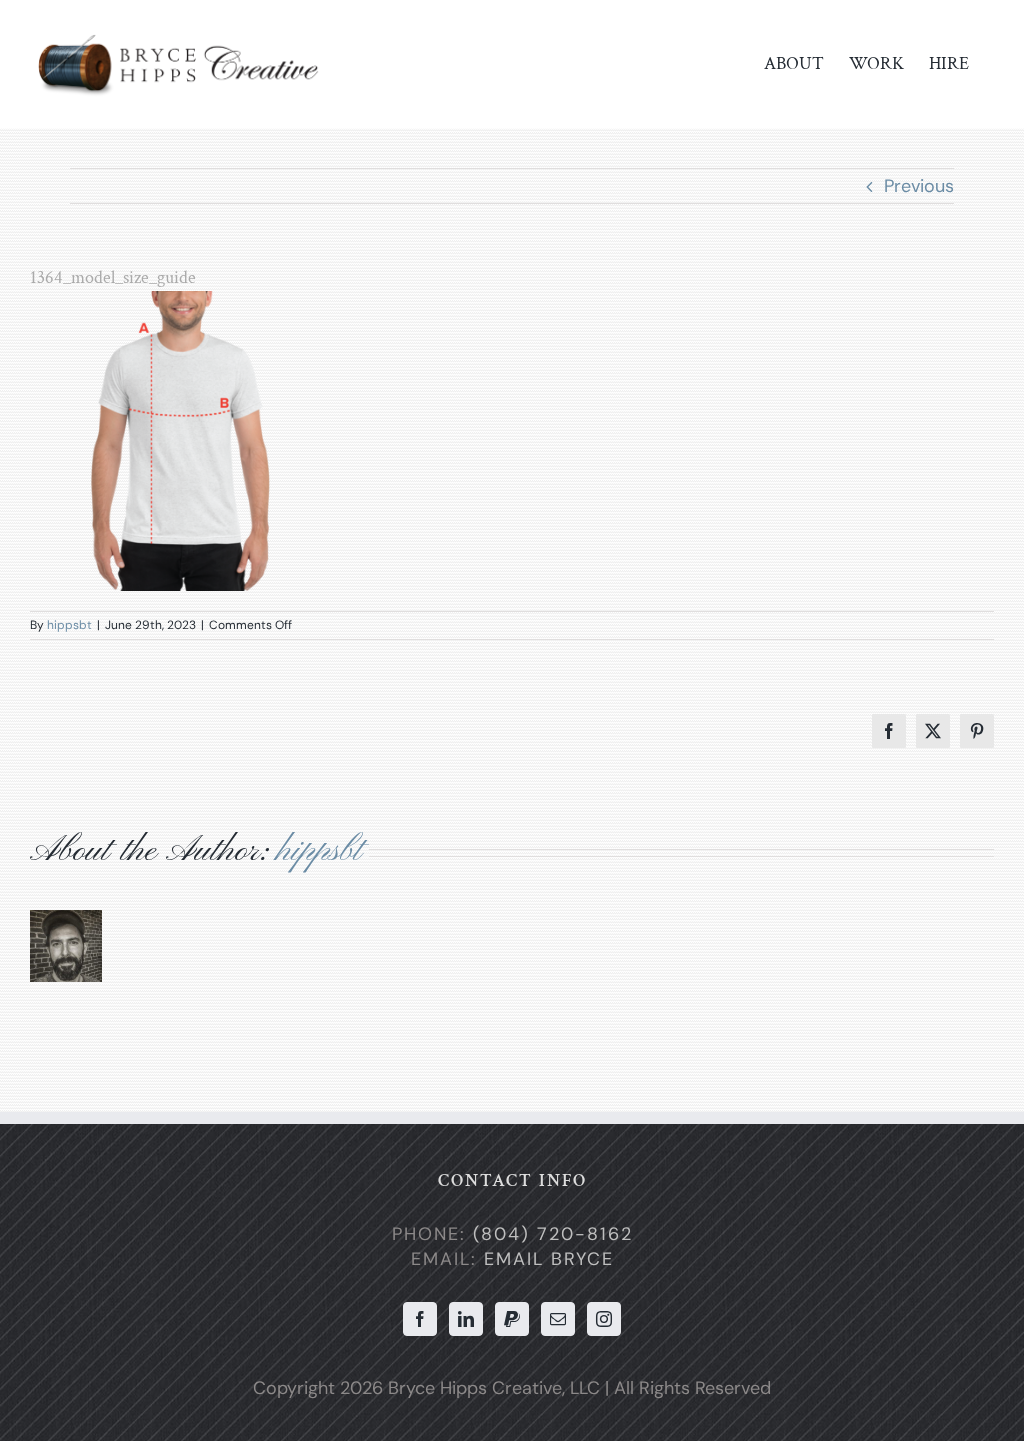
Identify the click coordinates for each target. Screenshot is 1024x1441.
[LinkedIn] (466, 1319)
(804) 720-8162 (553, 1234)
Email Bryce (549, 1259)
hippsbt (69, 625)
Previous (919, 186)
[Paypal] (512, 1319)
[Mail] (558, 1319)
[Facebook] (420, 1319)
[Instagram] (604, 1319)
